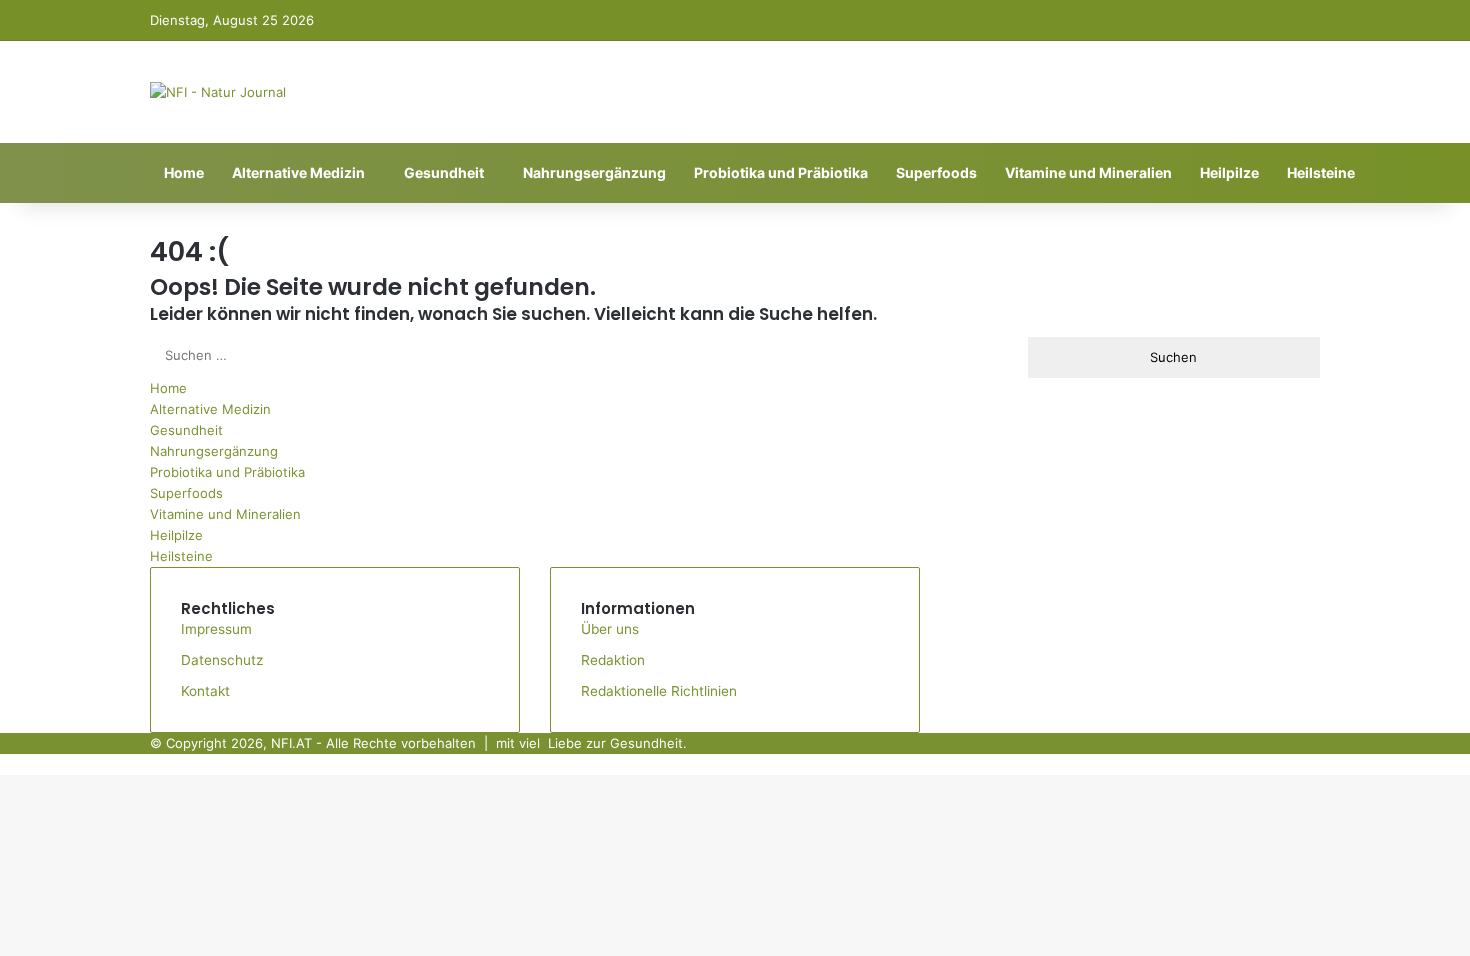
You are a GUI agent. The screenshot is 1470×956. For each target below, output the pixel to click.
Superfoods (936, 172)
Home (184, 172)
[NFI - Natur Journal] (218, 92)
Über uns (610, 629)
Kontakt (205, 691)
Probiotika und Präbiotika (781, 172)
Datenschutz (222, 660)
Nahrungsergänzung (594, 172)
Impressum (216, 629)
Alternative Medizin (298, 172)
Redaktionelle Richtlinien (659, 691)
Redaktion (613, 660)
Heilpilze (1229, 172)
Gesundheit (444, 172)
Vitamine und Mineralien (1088, 172)
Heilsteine (1321, 172)
